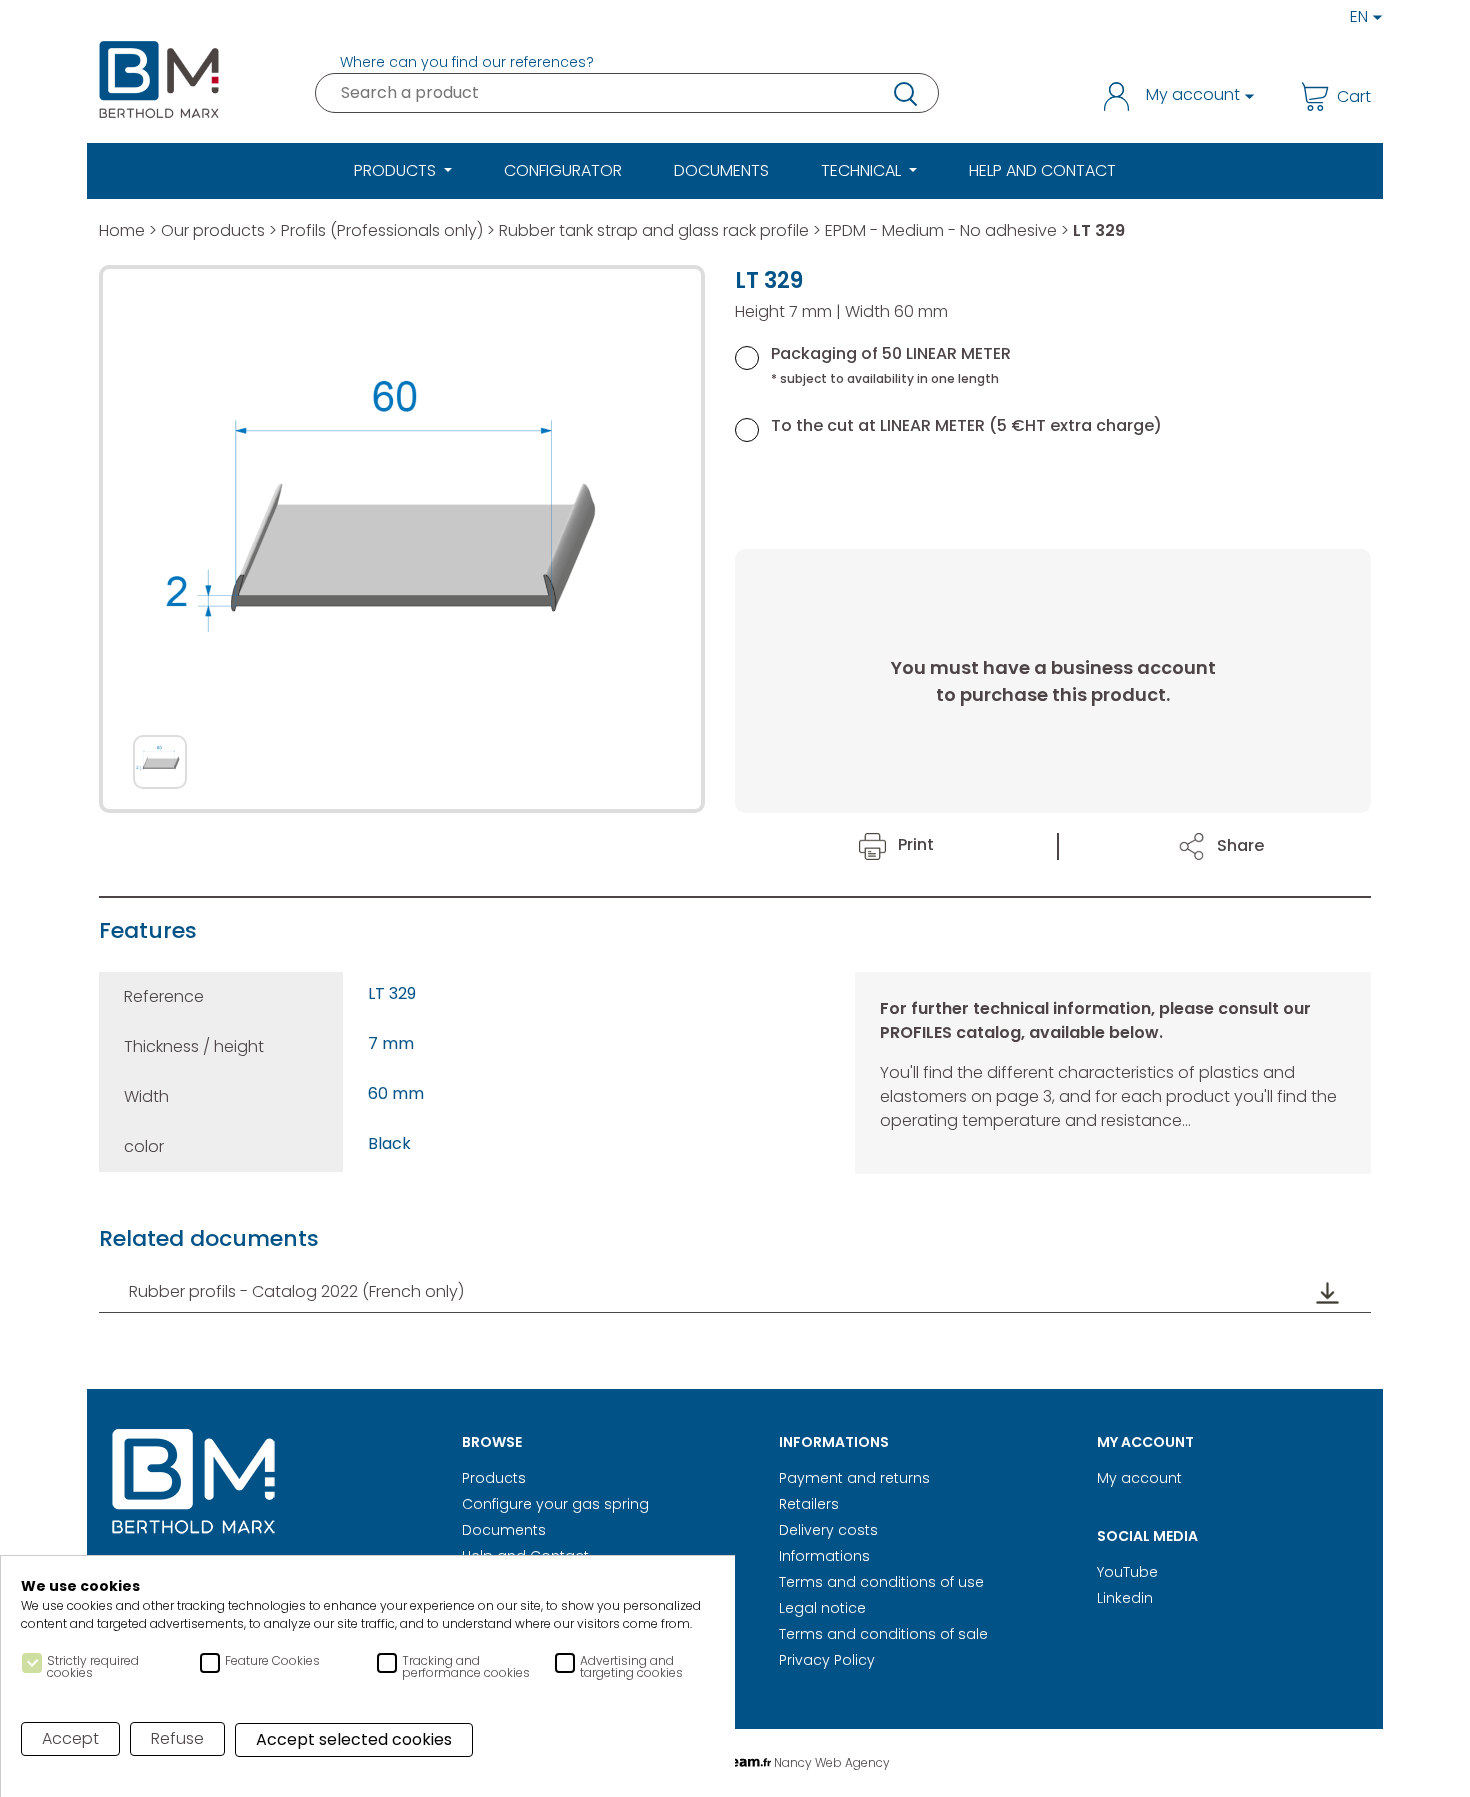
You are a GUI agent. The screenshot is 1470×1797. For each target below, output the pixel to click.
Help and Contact (1042, 170)
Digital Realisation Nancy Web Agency (735, 1762)
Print (914, 844)
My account (1139, 1478)
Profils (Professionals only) (382, 230)
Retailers (809, 1504)
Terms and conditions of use (881, 1582)
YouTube (1127, 1572)
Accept (70, 1738)
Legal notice (822, 1608)
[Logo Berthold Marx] (194, 1483)
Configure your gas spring (555, 1504)
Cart (1354, 96)
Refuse (177, 1738)
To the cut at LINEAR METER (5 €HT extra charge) (966, 425)
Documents (721, 170)
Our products (213, 230)
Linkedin (1125, 1598)
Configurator (563, 170)
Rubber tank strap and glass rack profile (654, 230)
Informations (824, 1556)
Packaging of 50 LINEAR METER (891, 364)
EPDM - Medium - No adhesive (941, 230)
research (904, 93)
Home (122, 230)
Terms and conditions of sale (883, 1634)
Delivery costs (828, 1530)
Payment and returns (854, 1478)
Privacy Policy (827, 1660)
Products (494, 1478)
